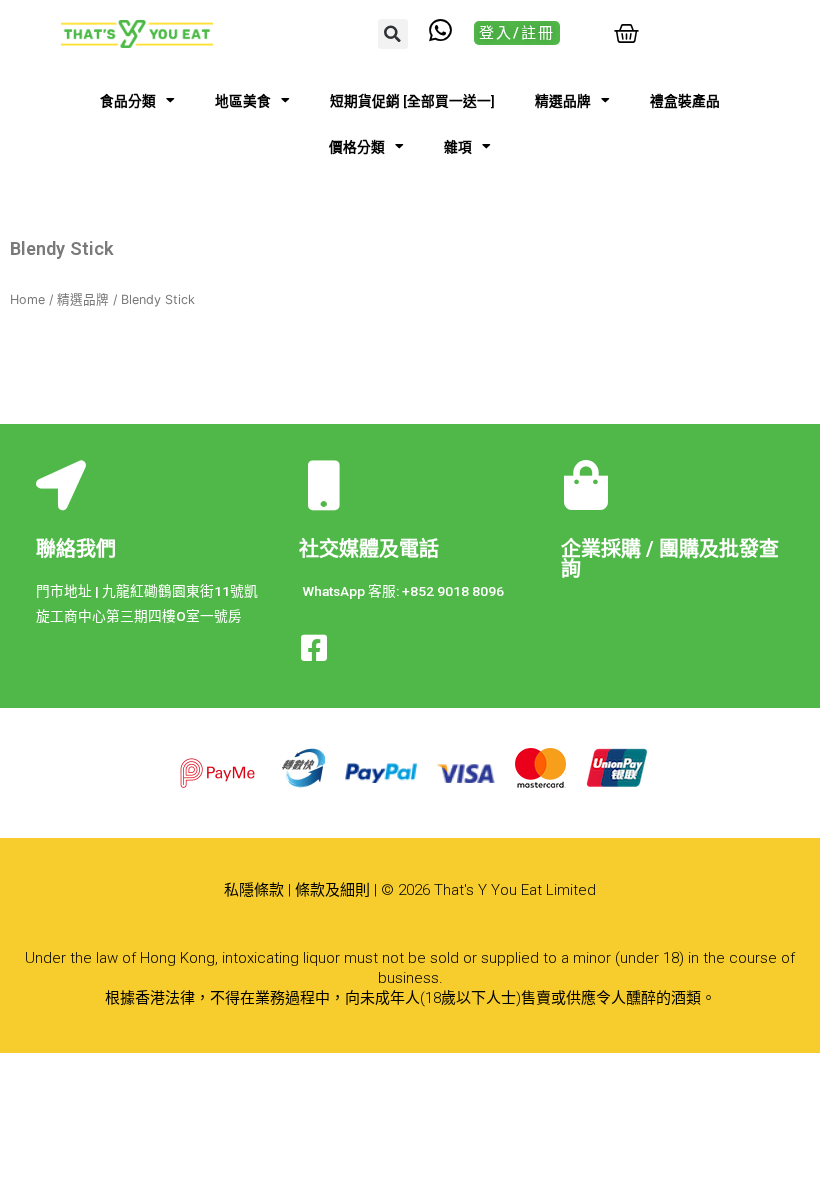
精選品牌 (563, 101)
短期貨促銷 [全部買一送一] (412, 101)
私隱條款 (254, 890)
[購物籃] (626, 33)
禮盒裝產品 (685, 101)
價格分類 (357, 147)
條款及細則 (332, 890)
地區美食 (243, 101)
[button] (393, 34)
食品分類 (128, 101)
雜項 (458, 147)
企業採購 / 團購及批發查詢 (670, 559)
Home (27, 299)
